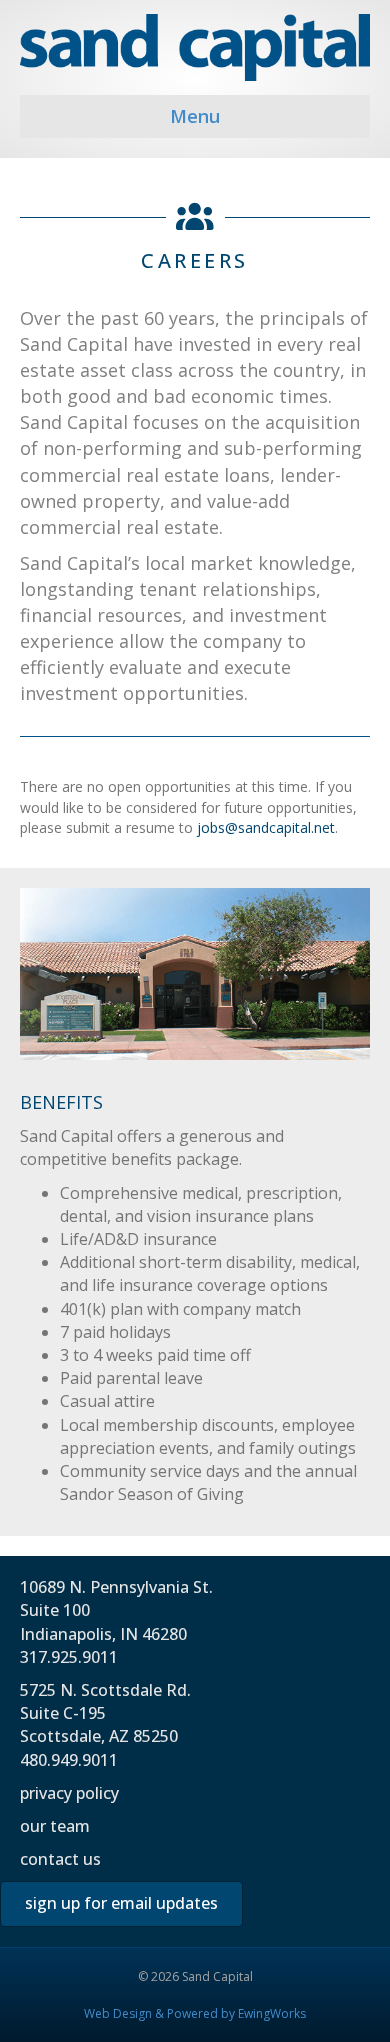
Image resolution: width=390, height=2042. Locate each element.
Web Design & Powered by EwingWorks (195, 2013)
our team (55, 1826)
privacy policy (69, 1793)
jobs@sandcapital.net (266, 827)
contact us (60, 1859)
